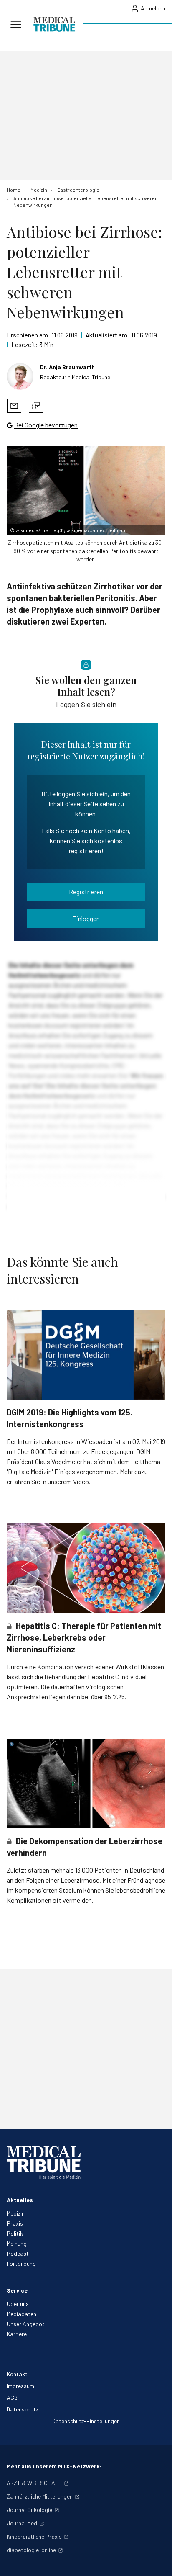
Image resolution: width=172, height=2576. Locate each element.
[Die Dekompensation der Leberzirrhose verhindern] (86, 1783)
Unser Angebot (26, 2324)
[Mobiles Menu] (16, 24)
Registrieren (86, 892)
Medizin (16, 2213)
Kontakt (17, 2374)
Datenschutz (23, 2409)
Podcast (18, 2253)
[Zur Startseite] (54, 24)
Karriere (17, 2334)
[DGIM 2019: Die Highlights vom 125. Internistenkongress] (86, 1355)
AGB (12, 2397)
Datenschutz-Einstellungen (86, 2421)
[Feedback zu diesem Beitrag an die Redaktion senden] (36, 406)
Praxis (15, 2223)
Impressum (20, 2386)
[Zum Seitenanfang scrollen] (157, 2561)
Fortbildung (21, 2263)
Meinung (17, 2243)
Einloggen (86, 918)
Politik (15, 2233)
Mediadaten (21, 2314)
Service (17, 2290)
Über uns (18, 2304)
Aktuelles (20, 2200)
